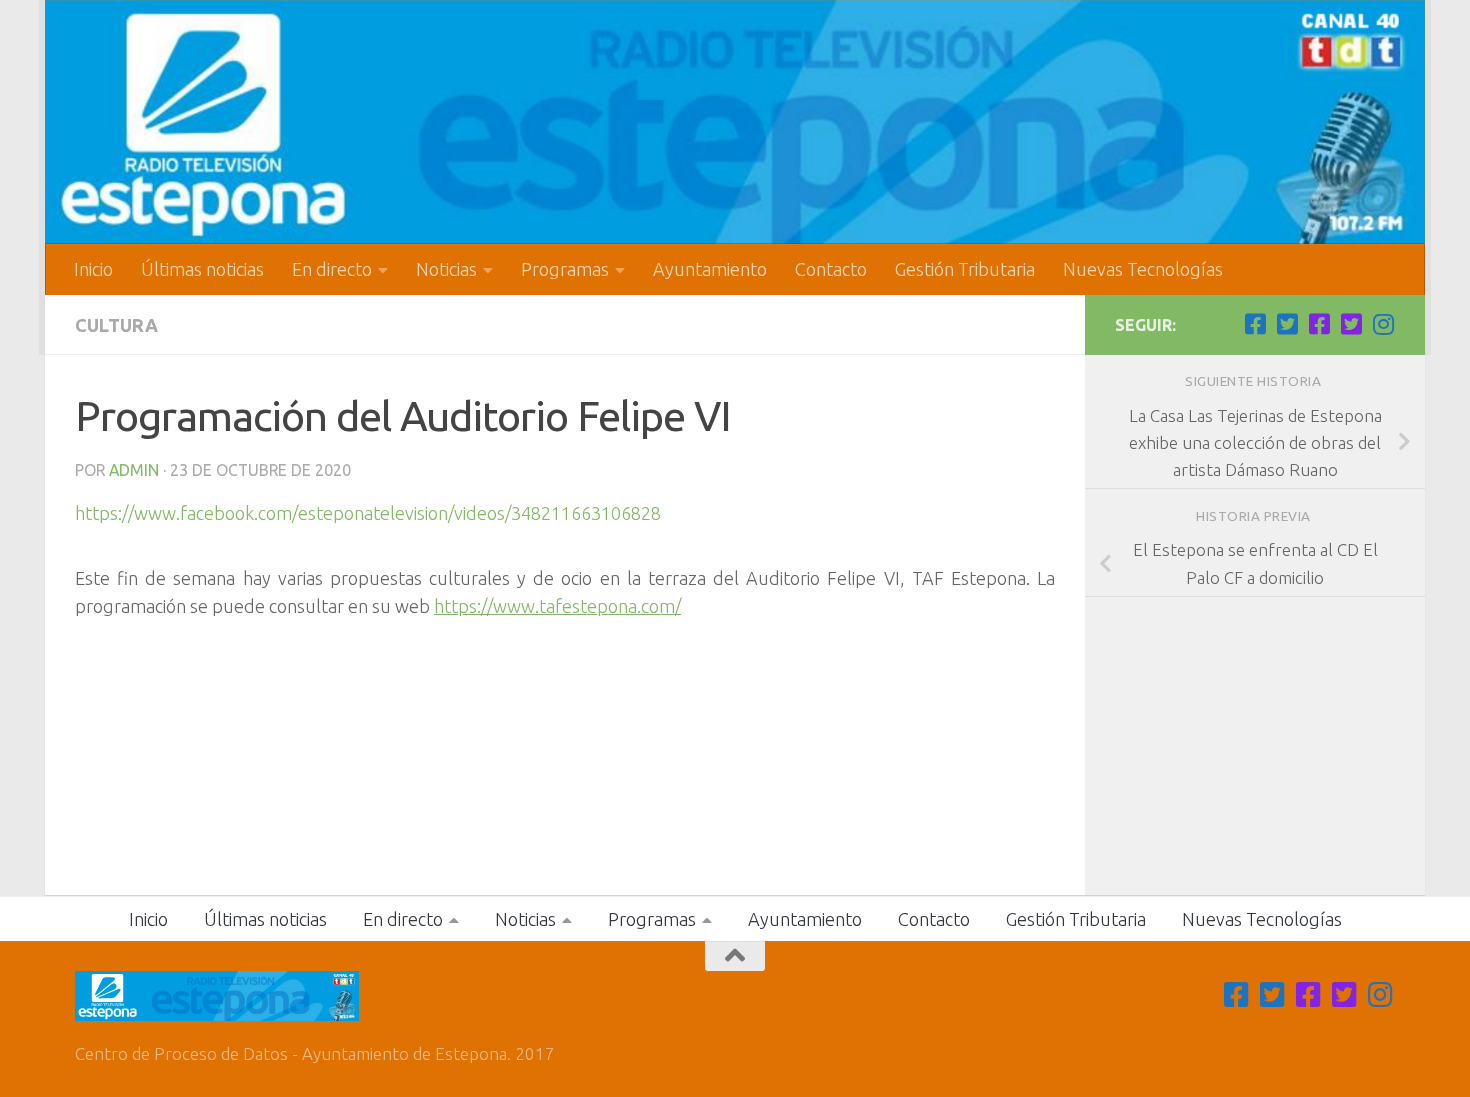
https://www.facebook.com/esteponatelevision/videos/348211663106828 (368, 513)
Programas (565, 269)
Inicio (93, 269)
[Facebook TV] (1255, 324)
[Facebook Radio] (1319, 324)
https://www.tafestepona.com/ (557, 606)
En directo (332, 269)
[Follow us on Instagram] (1383, 324)
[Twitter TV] (1287, 324)
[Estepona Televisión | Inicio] (735, 122)
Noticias (446, 269)
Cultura (116, 325)
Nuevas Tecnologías (1143, 269)
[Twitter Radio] (1351, 324)
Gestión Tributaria (965, 269)
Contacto (831, 269)
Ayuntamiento (710, 269)
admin (134, 470)
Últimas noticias (202, 269)
